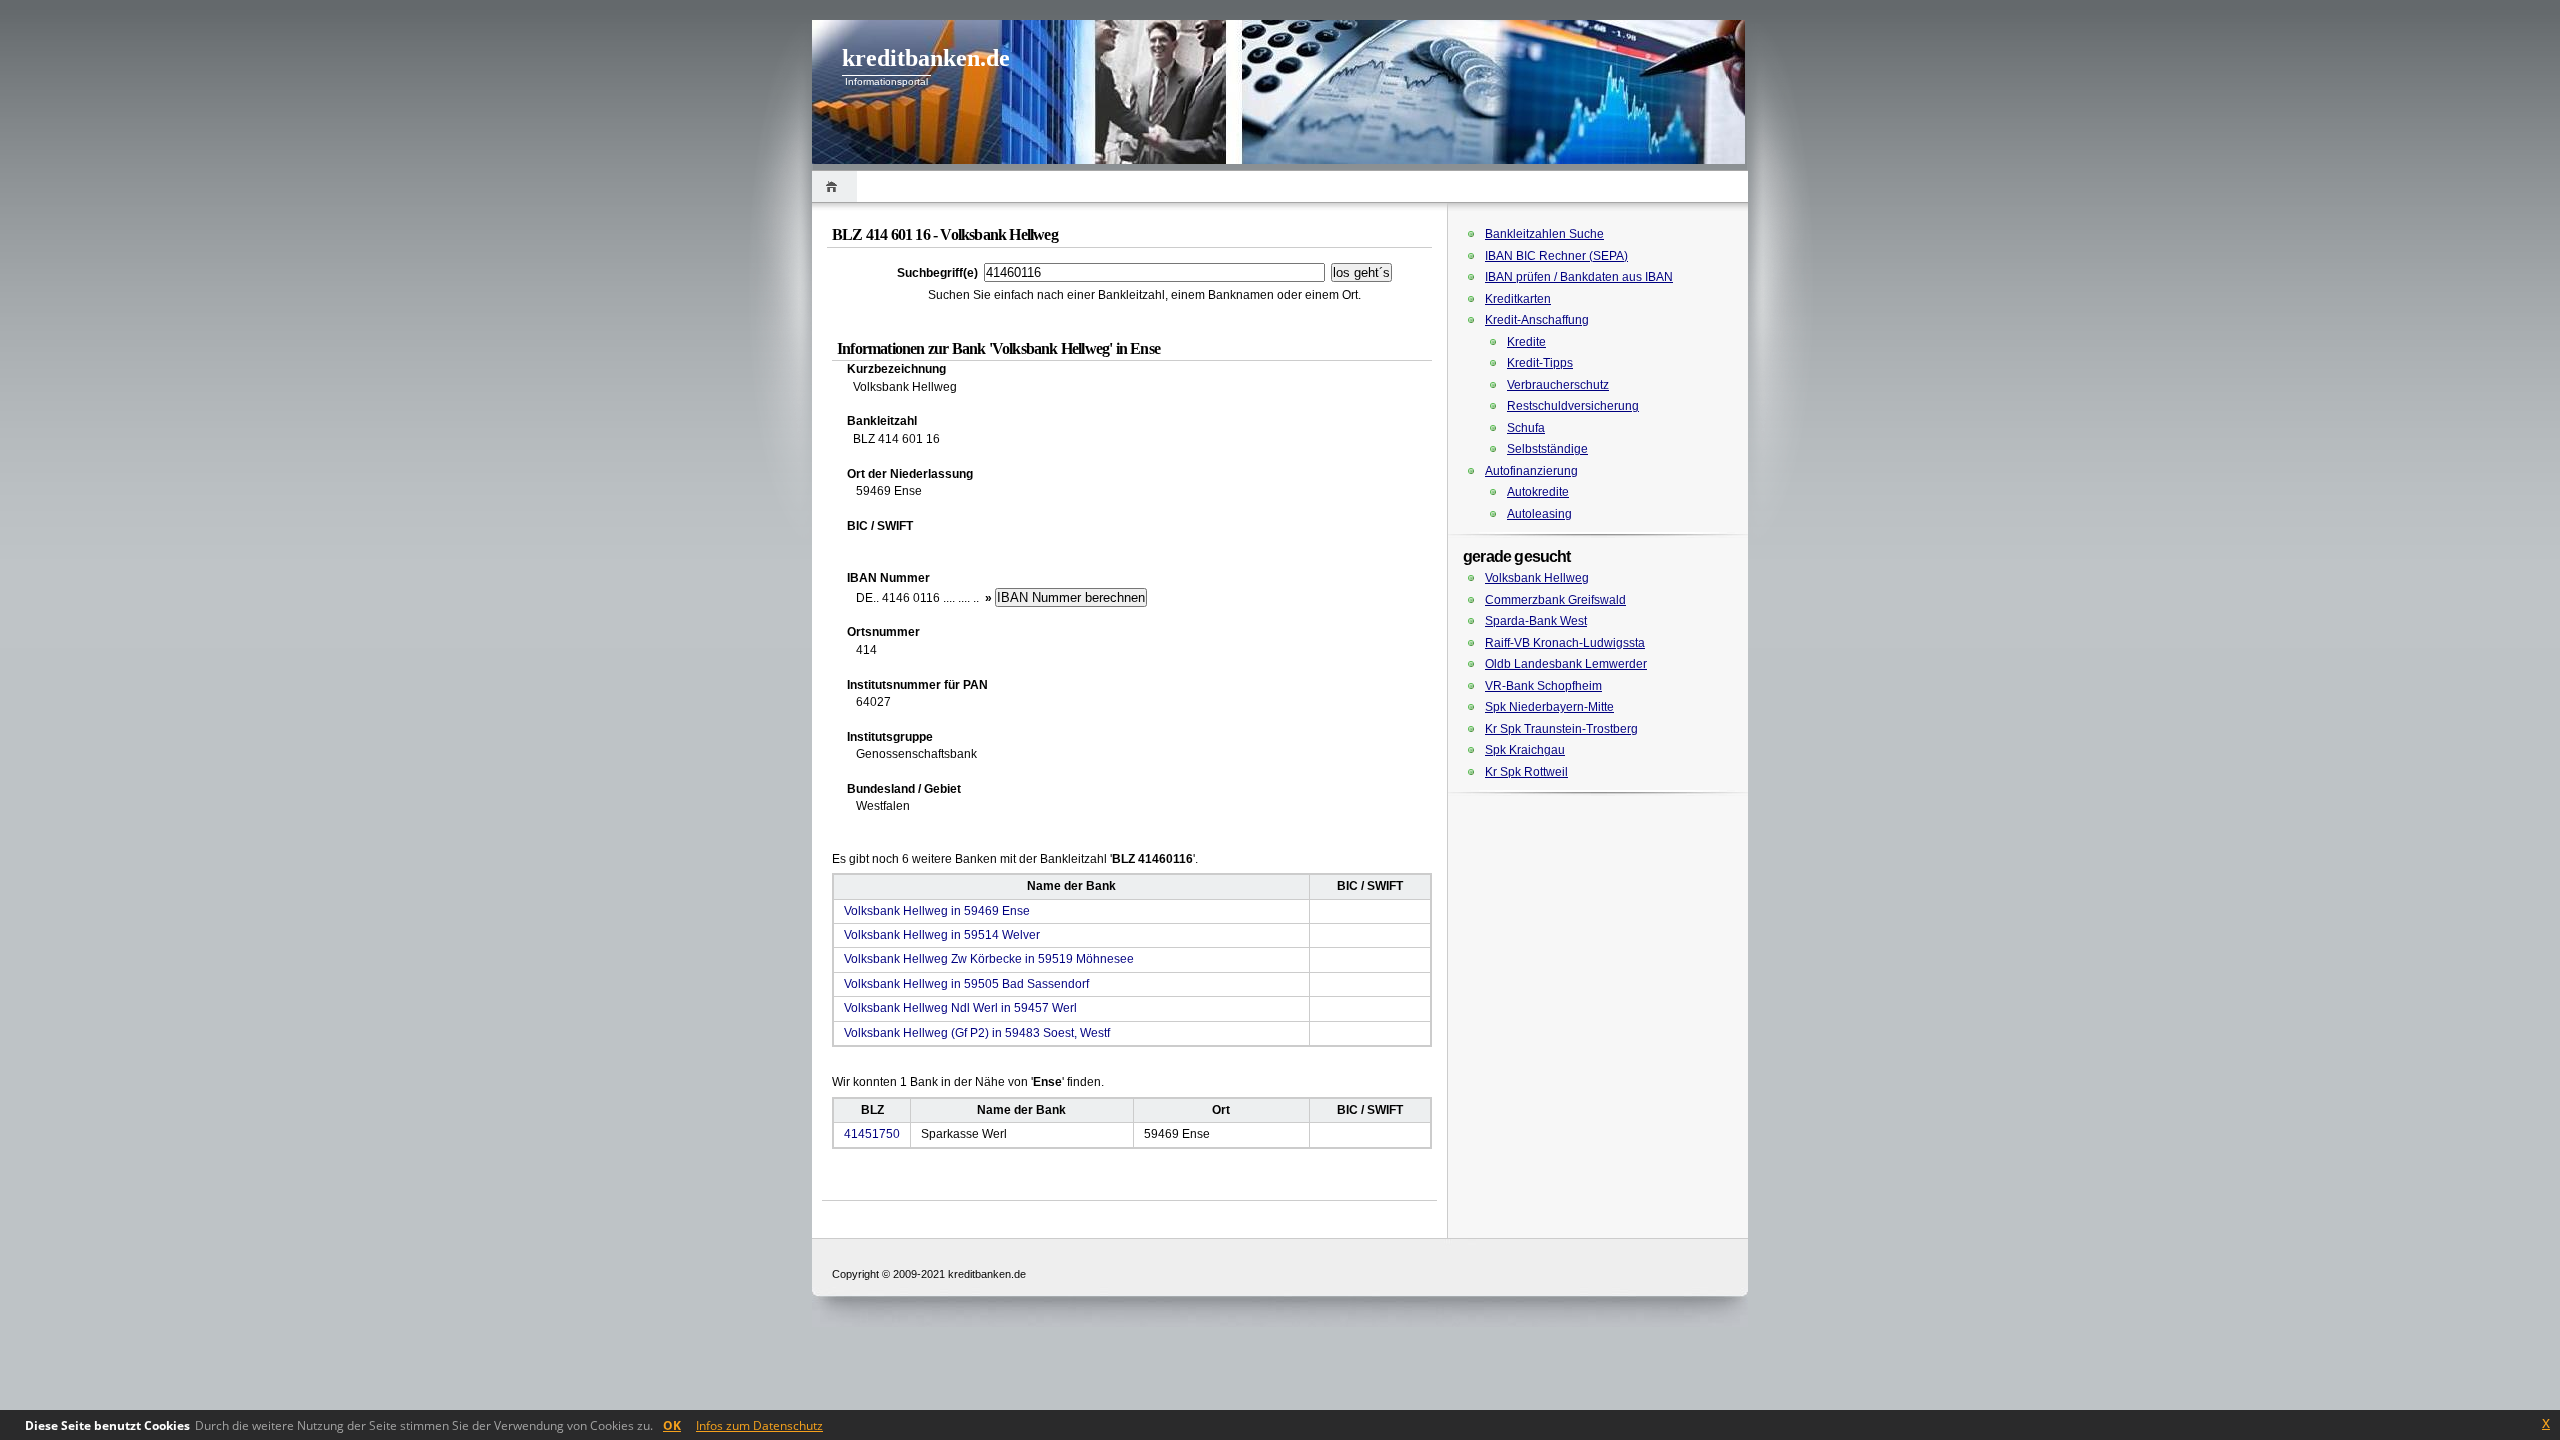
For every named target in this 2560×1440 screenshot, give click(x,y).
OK (672, 1425)
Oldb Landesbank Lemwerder (1566, 664)
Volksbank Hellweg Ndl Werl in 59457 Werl (960, 1008)
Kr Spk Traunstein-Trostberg (1561, 729)
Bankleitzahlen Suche (1544, 234)
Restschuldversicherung (1573, 406)
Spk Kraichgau (1525, 750)
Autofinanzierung (1531, 471)
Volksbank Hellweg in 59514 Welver (942, 935)
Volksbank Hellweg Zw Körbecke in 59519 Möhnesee (989, 959)
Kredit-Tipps (1540, 363)
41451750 (872, 1134)
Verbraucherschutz (1558, 385)
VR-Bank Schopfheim (1543, 686)
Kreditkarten (1518, 299)
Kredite (1526, 342)
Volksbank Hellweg (1537, 578)
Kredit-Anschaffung (1537, 320)
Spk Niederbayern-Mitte (1549, 707)
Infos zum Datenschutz (759, 1425)
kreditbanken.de (926, 58)
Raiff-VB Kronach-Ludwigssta (1565, 643)
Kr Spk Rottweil (1526, 772)
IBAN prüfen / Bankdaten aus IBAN (1579, 277)
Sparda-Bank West (1536, 621)
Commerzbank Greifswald (1555, 600)
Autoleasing (1539, 514)
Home (834, 186)
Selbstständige (1547, 449)
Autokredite (1538, 492)
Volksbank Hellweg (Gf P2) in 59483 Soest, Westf (977, 1033)
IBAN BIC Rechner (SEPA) (1556, 256)
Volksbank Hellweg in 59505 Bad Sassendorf (966, 984)
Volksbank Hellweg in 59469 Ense (937, 911)
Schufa (1526, 428)
